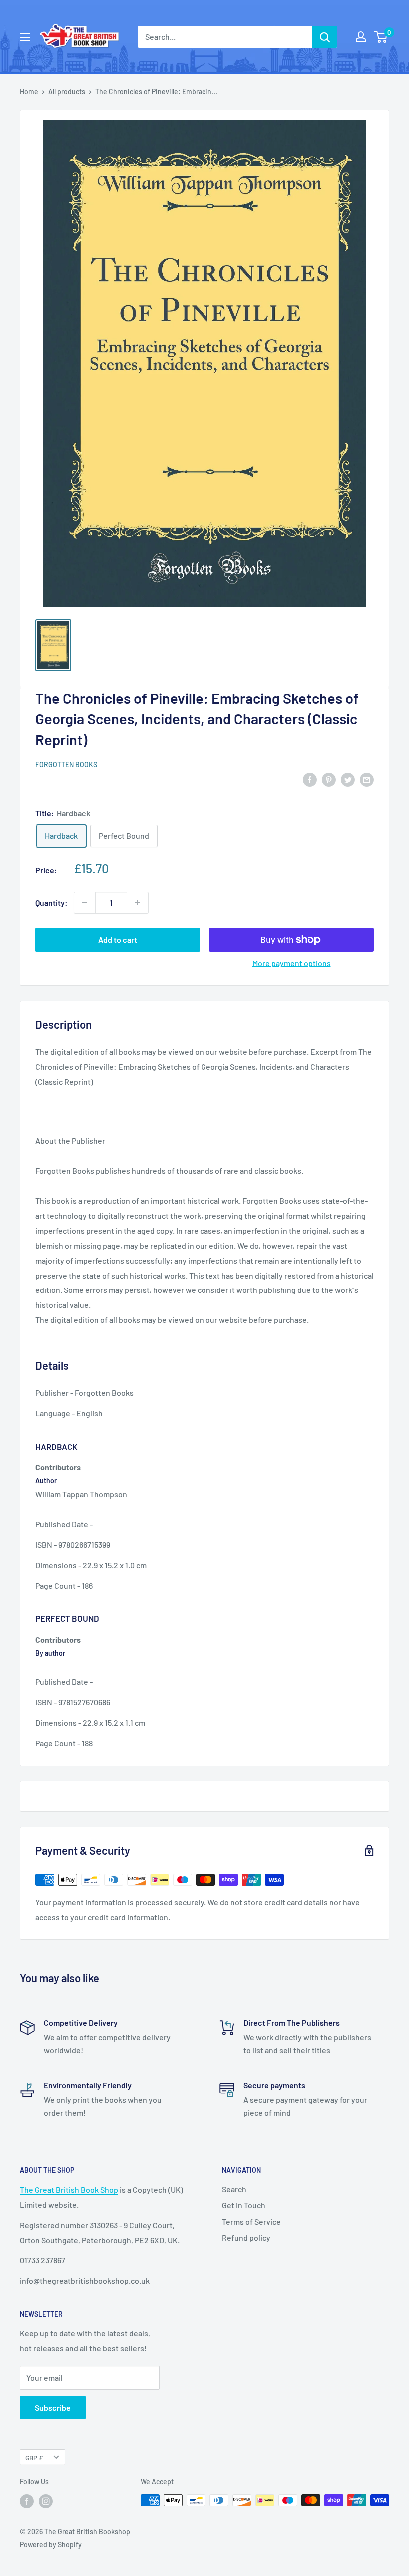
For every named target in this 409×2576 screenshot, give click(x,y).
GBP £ (34, 2458)
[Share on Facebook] (310, 779)
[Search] (325, 37)
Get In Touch (244, 2205)
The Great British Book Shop (69, 2189)
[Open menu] (25, 37)
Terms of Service (251, 2221)
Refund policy (246, 2237)
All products (67, 91)
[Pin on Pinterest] (329, 779)
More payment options (292, 963)
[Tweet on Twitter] (348, 779)
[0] (381, 37)
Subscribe (53, 2407)
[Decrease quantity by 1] (85, 903)
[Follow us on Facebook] (27, 2501)
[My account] (361, 37)
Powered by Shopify (51, 2544)
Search (234, 2189)
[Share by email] (367, 779)
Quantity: (52, 902)
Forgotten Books (66, 764)
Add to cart (118, 939)
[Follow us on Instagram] (46, 2501)
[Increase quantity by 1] (138, 903)
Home (29, 91)
